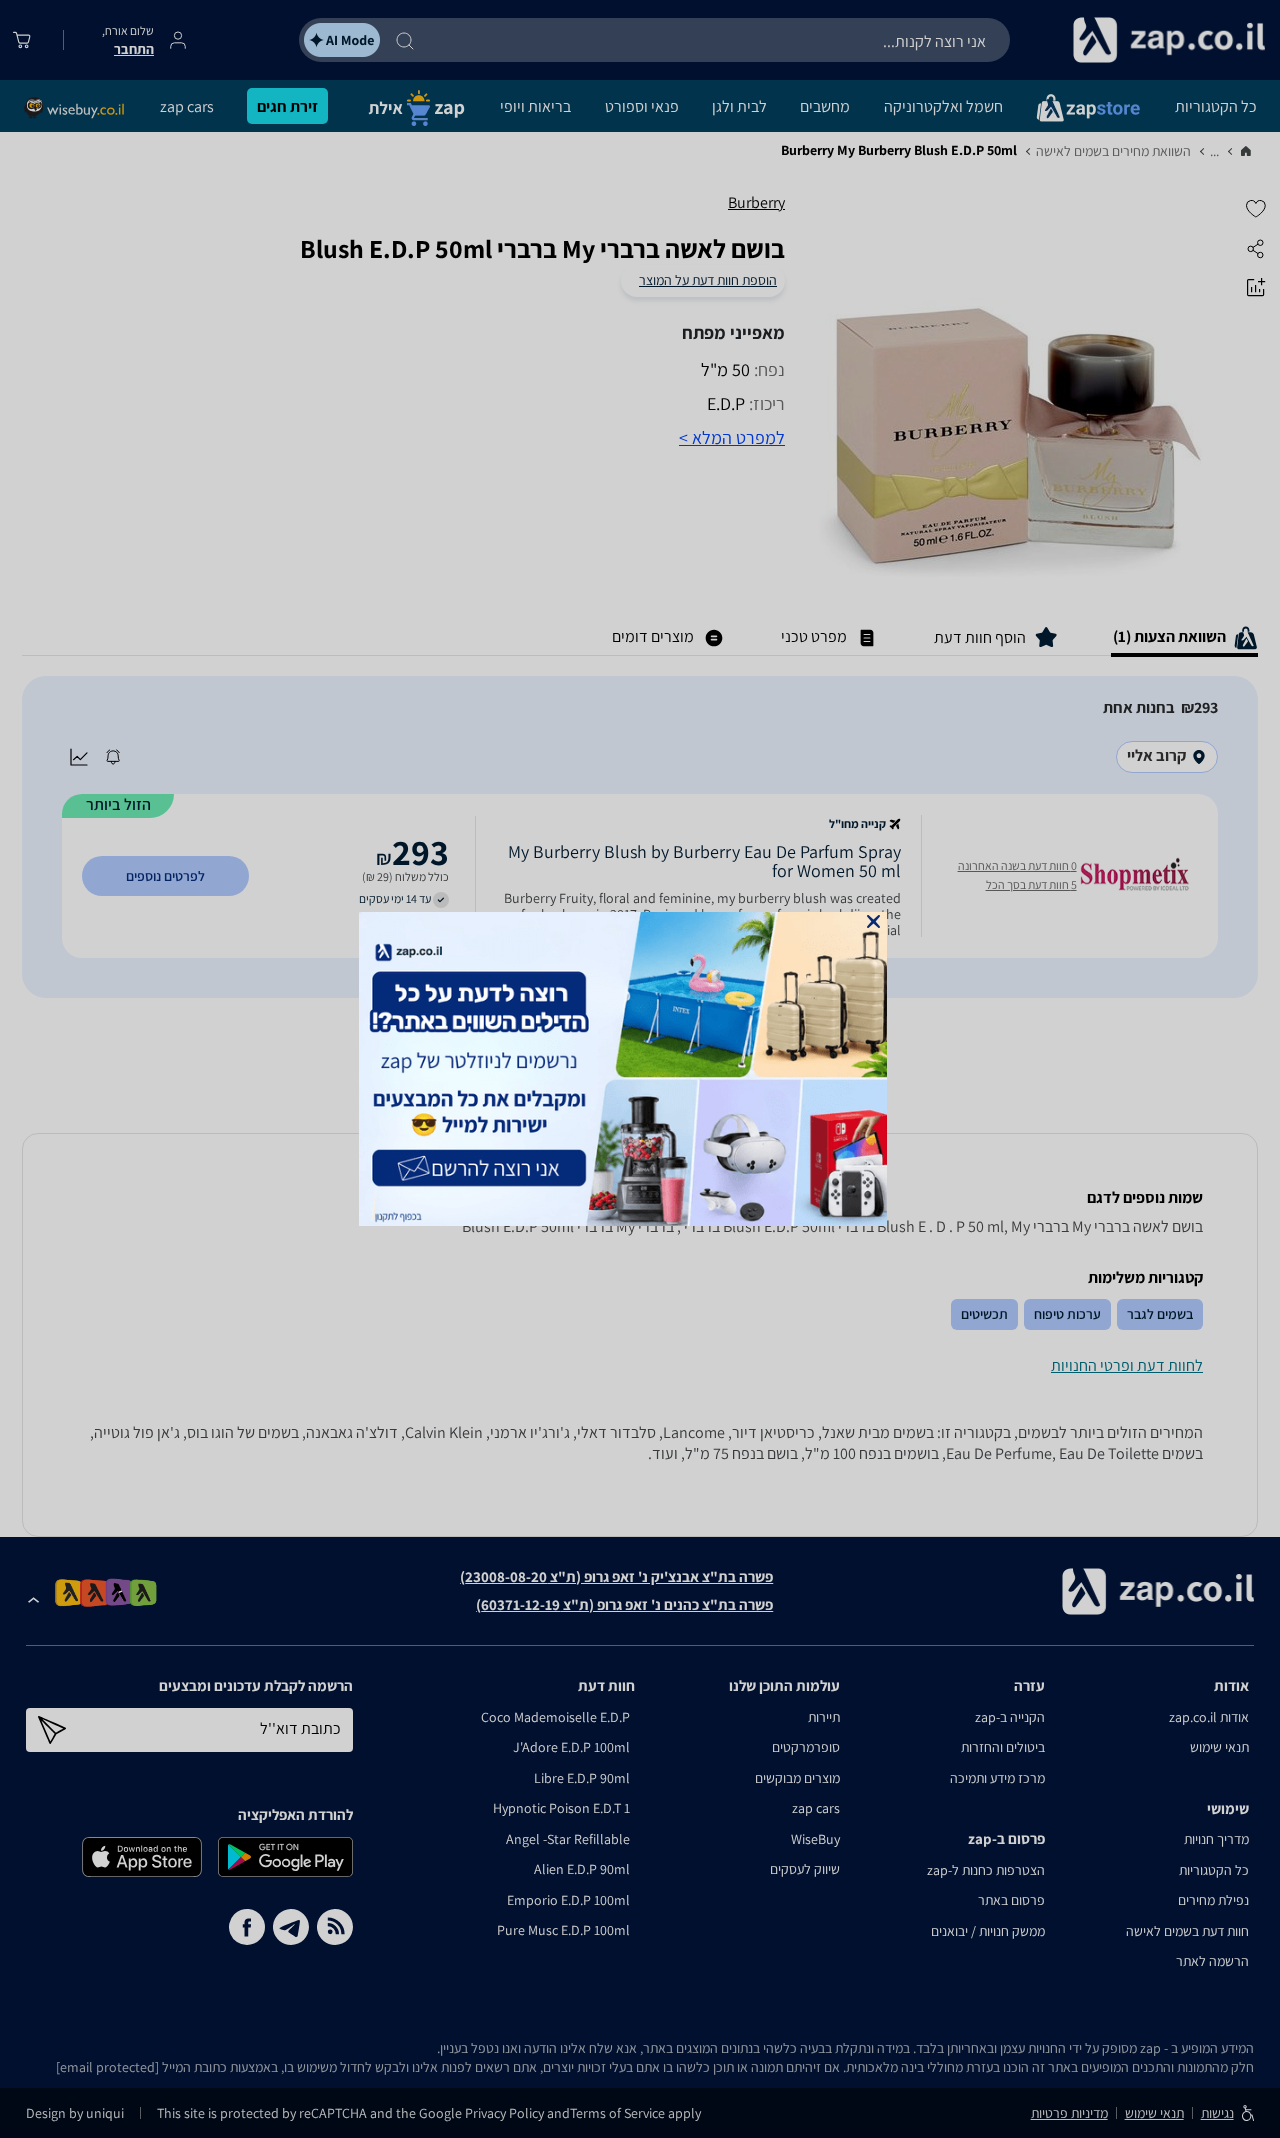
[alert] (640, 1069)
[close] (873, 921)
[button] (873, 921)
